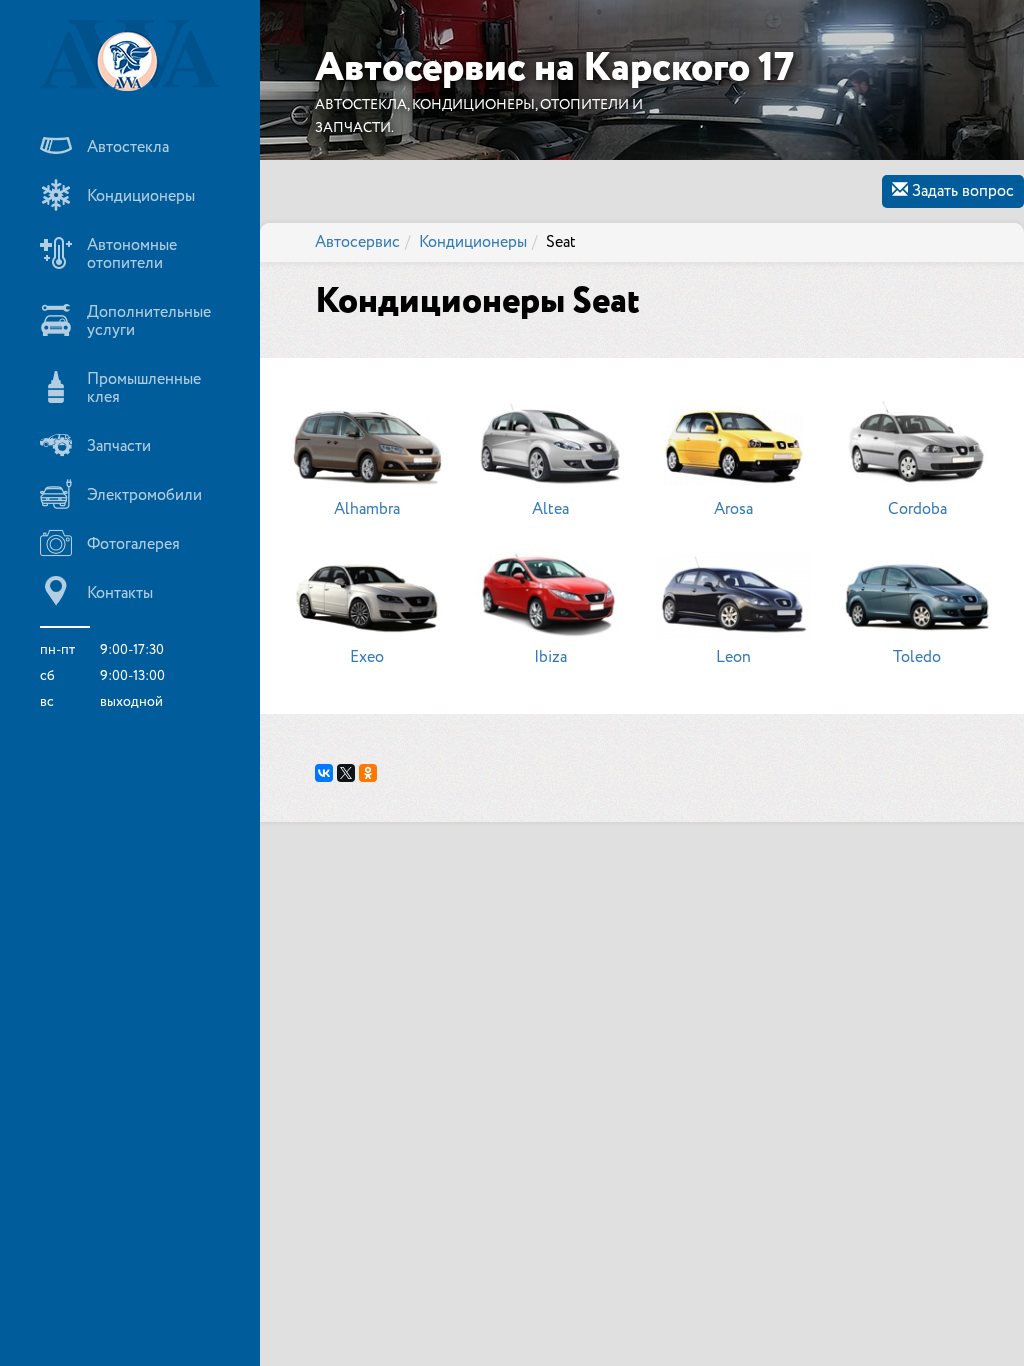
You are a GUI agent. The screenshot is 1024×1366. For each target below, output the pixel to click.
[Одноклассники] (368, 773)
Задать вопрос (961, 191)
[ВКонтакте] (324, 773)
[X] (346, 773)
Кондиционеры (473, 242)
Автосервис (357, 242)
